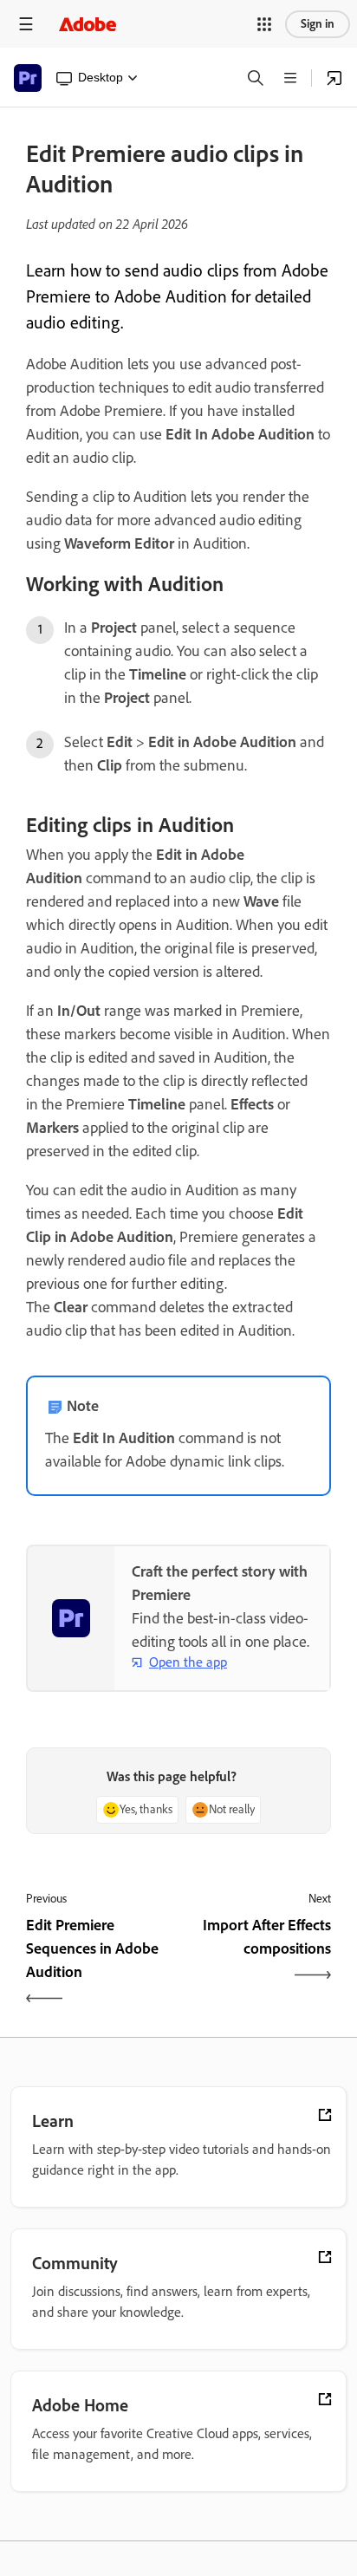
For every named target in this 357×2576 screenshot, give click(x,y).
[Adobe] (88, 24)
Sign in (318, 24)
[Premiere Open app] (334, 78)
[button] (264, 24)
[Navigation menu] (26, 24)
